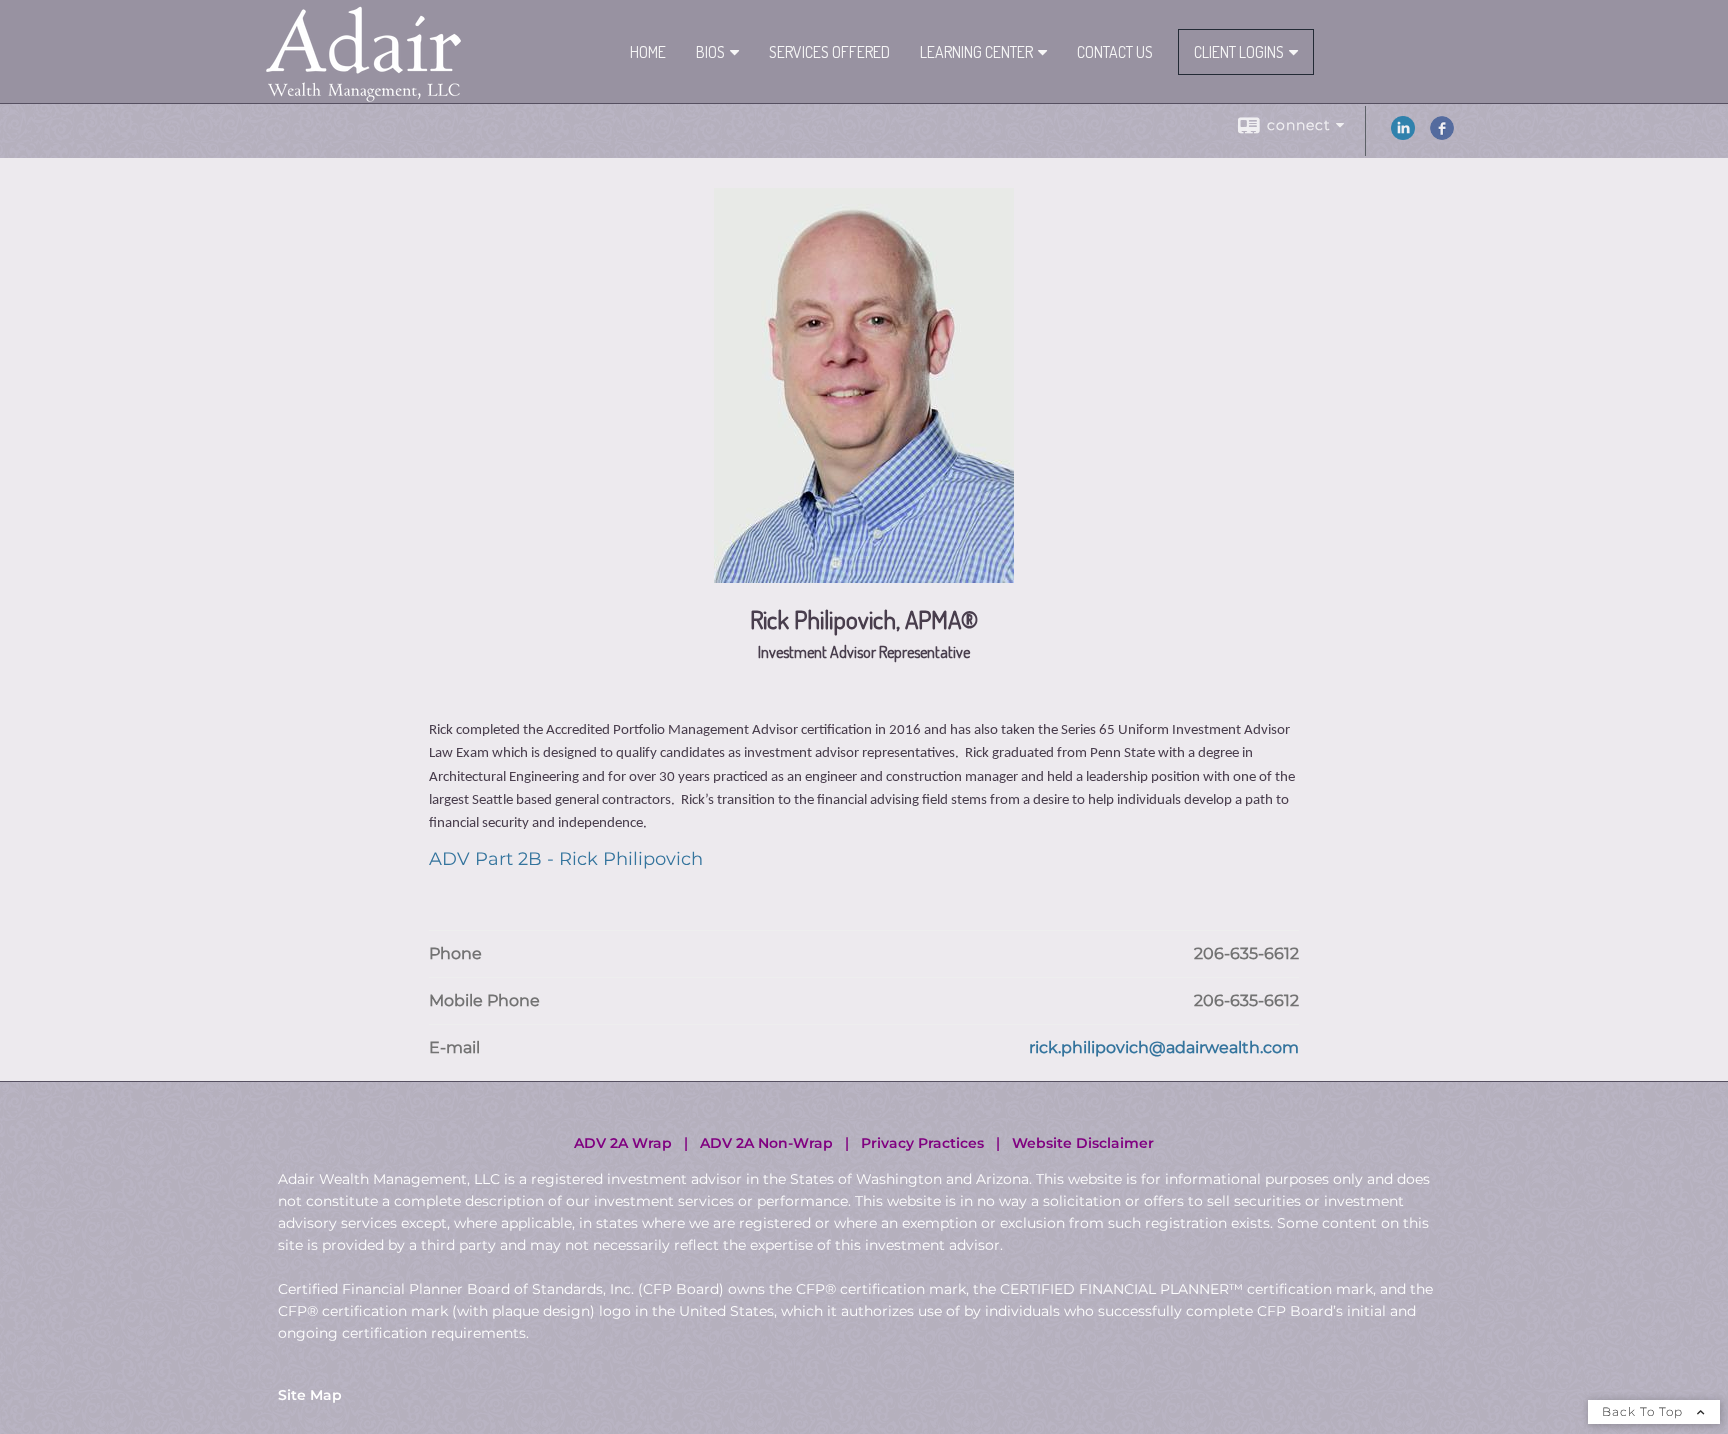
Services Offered (829, 52)
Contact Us (1115, 52)
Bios (710, 52)
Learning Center (976, 52)
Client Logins (1239, 52)
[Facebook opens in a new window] (1442, 135)
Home (648, 52)
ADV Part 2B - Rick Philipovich (566, 859)
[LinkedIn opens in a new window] (1403, 135)
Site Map (310, 1395)
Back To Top (1644, 1411)
